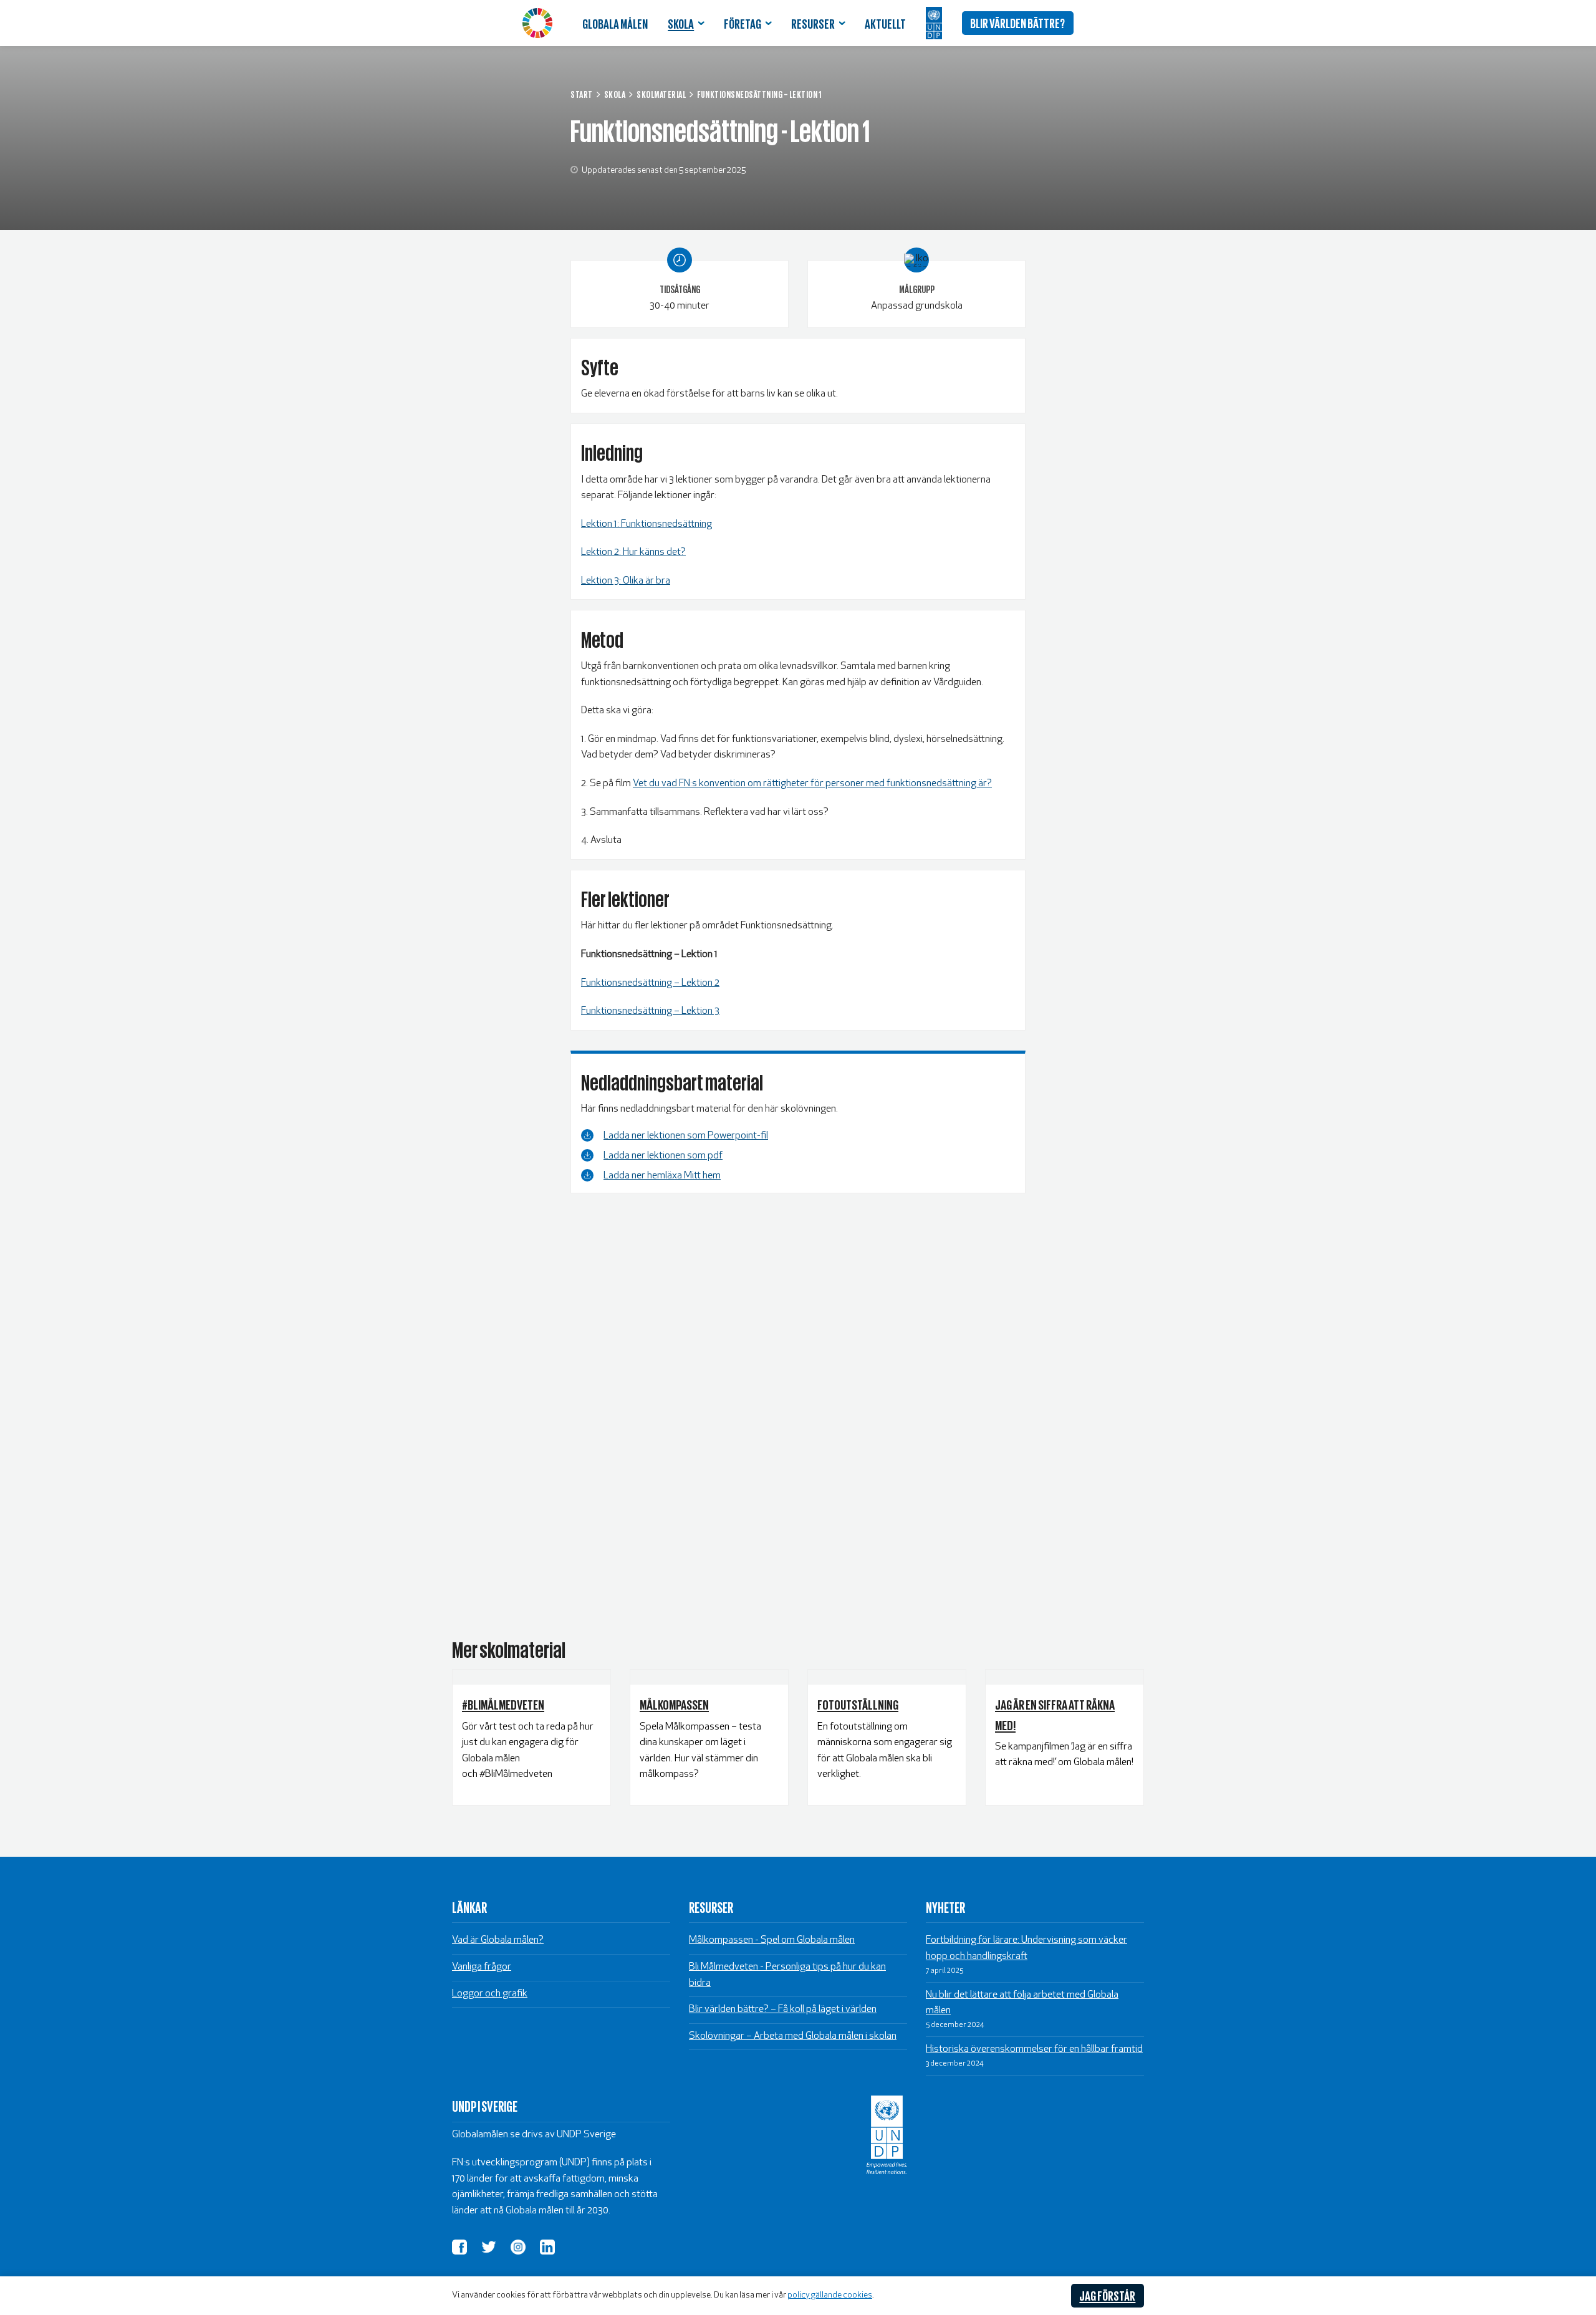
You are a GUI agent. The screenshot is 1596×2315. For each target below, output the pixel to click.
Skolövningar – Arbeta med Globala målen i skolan (793, 2036)
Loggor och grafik (490, 1994)
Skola (681, 23)
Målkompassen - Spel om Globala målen (772, 1940)
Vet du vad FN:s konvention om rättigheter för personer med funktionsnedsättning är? (812, 784)
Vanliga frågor (482, 1967)
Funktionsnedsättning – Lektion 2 (650, 983)
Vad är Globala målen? (498, 1940)
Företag (743, 23)
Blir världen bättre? (1017, 22)
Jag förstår (1107, 2295)
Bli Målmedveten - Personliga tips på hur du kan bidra (787, 1975)
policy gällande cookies (830, 2295)
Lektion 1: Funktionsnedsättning (647, 524)
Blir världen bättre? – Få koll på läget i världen (783, 2009)
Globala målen (615, 23)
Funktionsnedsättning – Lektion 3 (650, 1011)
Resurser (813, 23)
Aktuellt (885, 23)
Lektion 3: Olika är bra (626, 581)
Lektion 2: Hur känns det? (633, 552)
